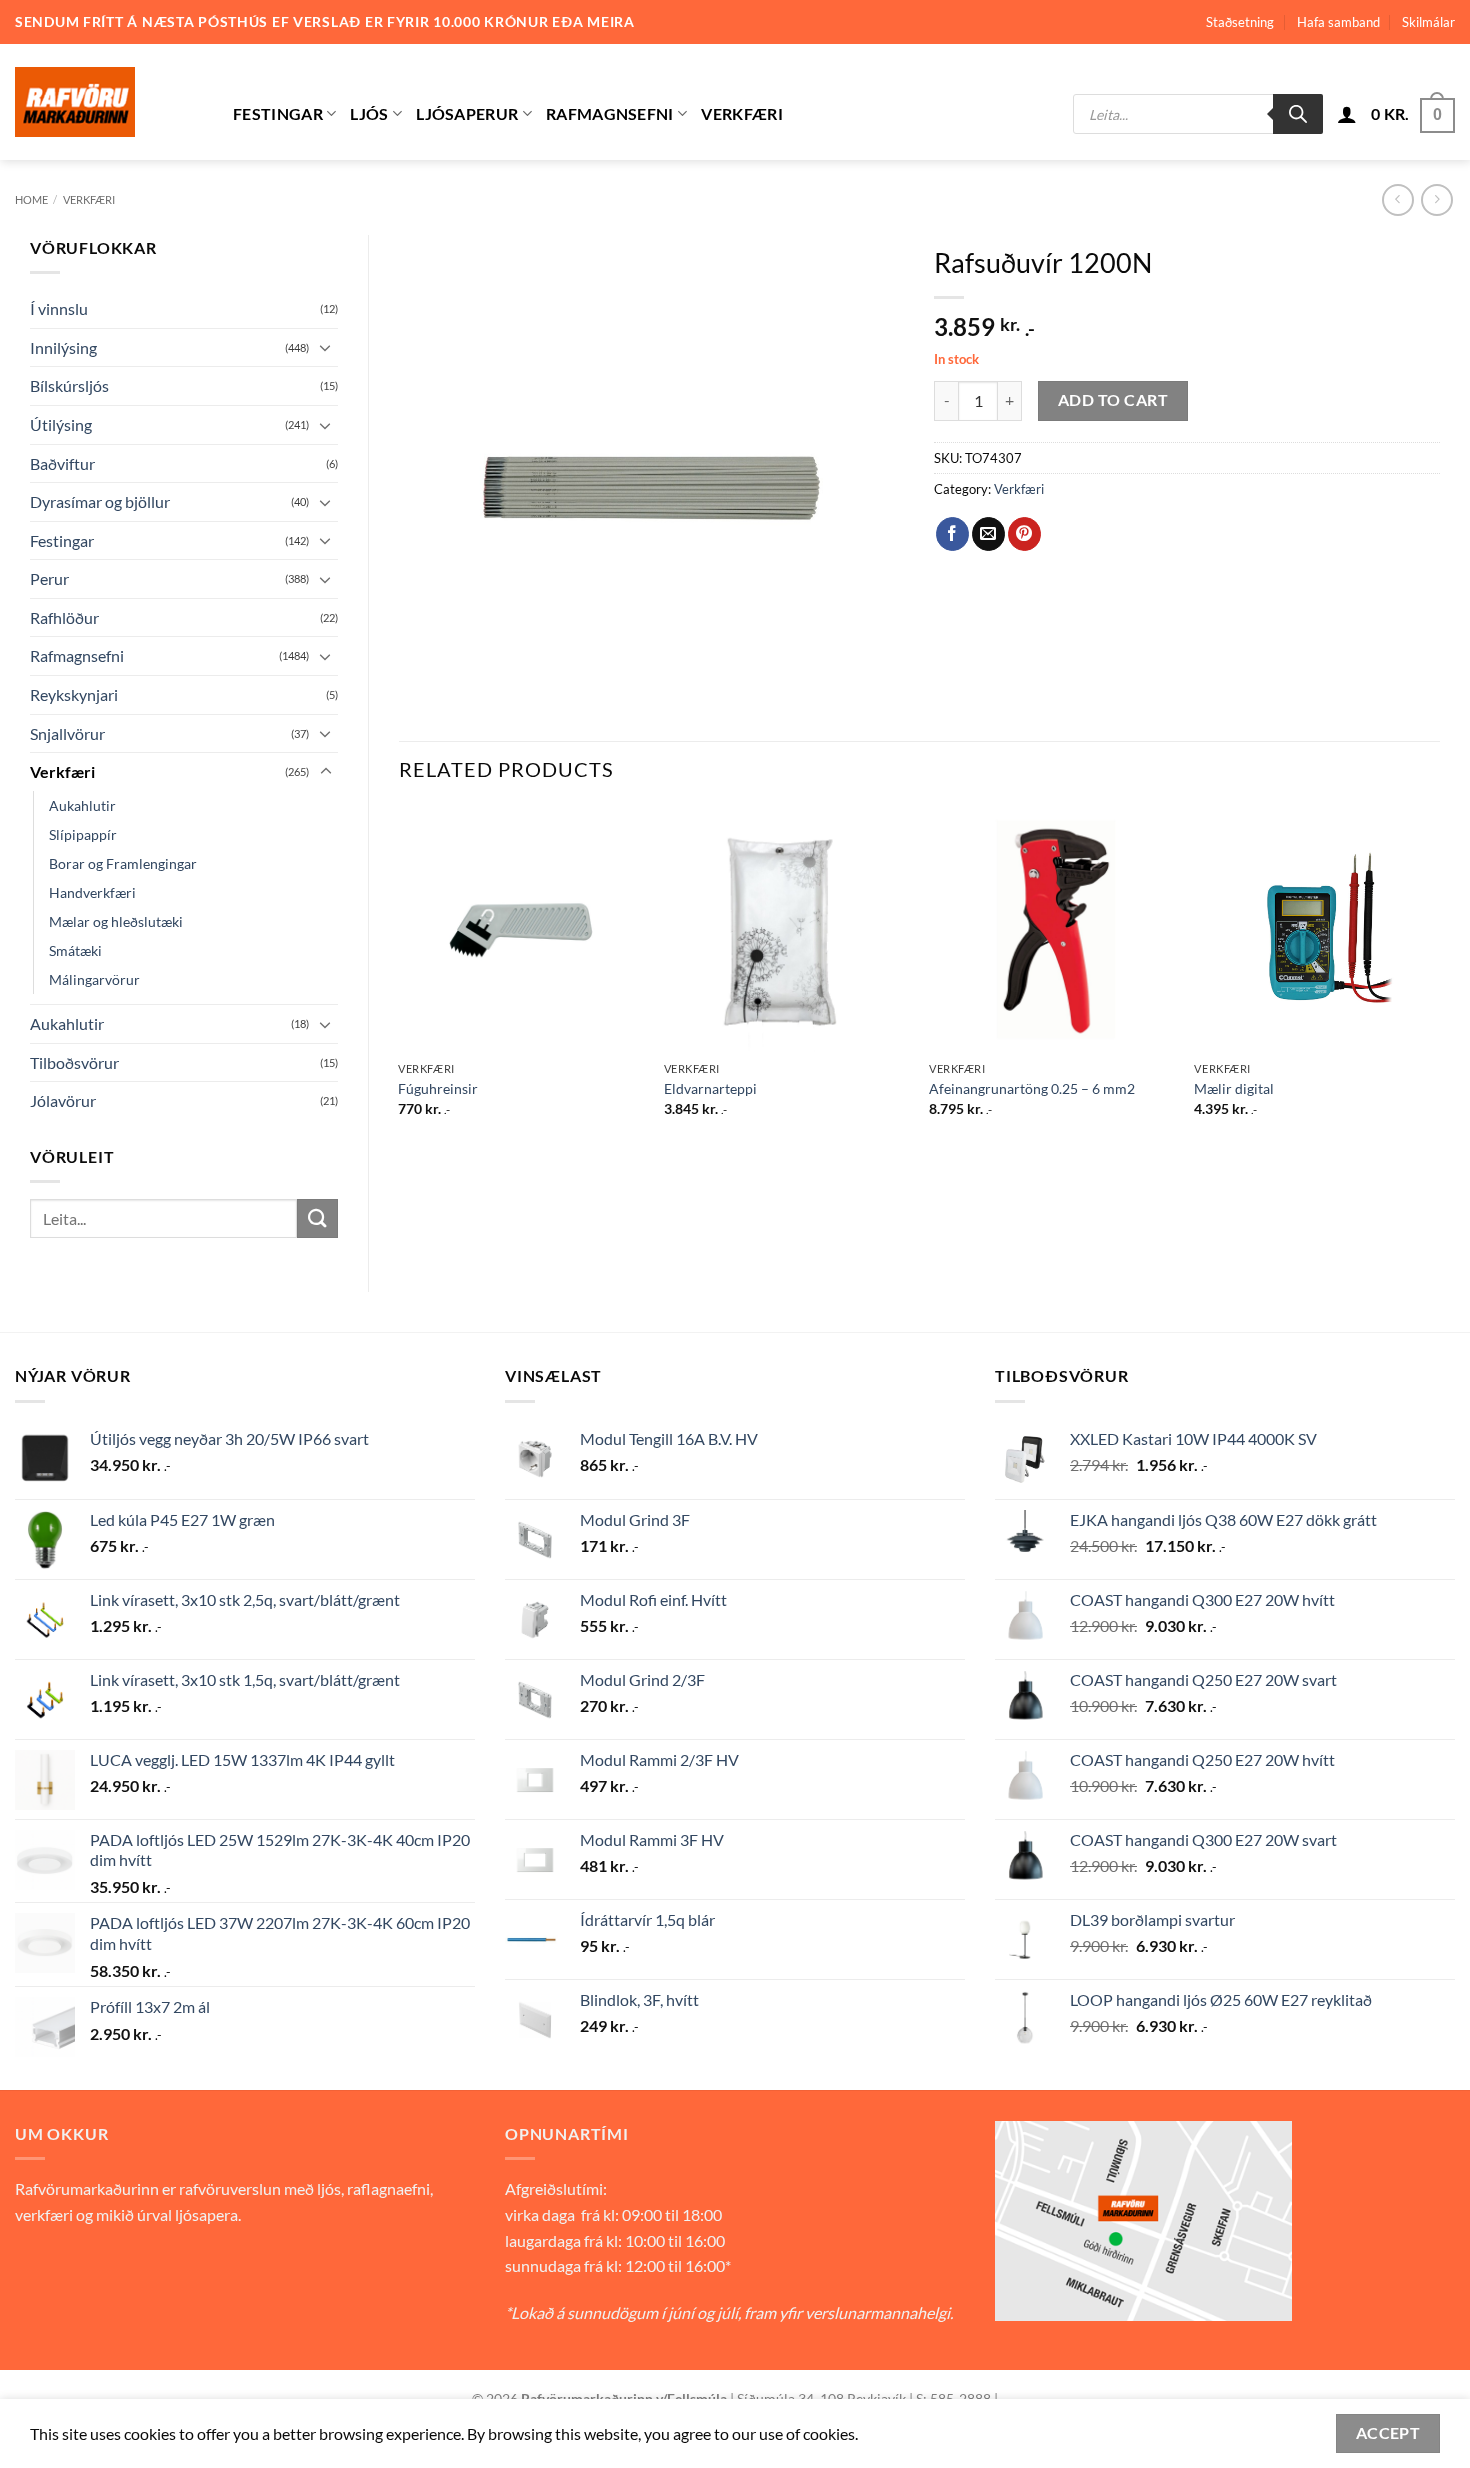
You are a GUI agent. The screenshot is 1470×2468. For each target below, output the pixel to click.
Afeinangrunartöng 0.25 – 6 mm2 (1032, 1088)
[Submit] (317, 1218)
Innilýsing (63, 347)
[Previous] (400, 979)
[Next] (1439, 979)
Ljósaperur (467, 113)
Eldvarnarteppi (710, 1088)
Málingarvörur (94, 979)
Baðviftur (62, 463)
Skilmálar (1428, 22)
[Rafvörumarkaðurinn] (109, 102)
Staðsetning (1240, 22)
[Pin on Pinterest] (1024, 534)
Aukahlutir (82, 805)
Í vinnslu (59, 308)
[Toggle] (326, 347)
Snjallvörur (67, 733)
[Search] (1298, 114)
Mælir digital (1234, 1088)
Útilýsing (61, 424)
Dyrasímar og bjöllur (100, 501)
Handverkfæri (92, 892)
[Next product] (1397, 199)
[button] (1347, 114)
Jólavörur (63, 1100)
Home (31, 199)
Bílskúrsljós (69, 385)
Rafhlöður (64, 617)
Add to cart (1113, 400)
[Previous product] (1436, 199)
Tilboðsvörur (74, 1062)
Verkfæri (742, 113)
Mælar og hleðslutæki (116, 921)
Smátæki (75, 950)
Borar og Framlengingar (123, 863)
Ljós (369, 113)
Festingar (278, 113)
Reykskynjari (74, 694)
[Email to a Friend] (988, 534)
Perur (49, 578)
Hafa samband (1338, 22)
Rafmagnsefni (610, 113)
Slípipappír (83, 834)
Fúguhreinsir (438, 1088)
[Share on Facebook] (952, 534)
